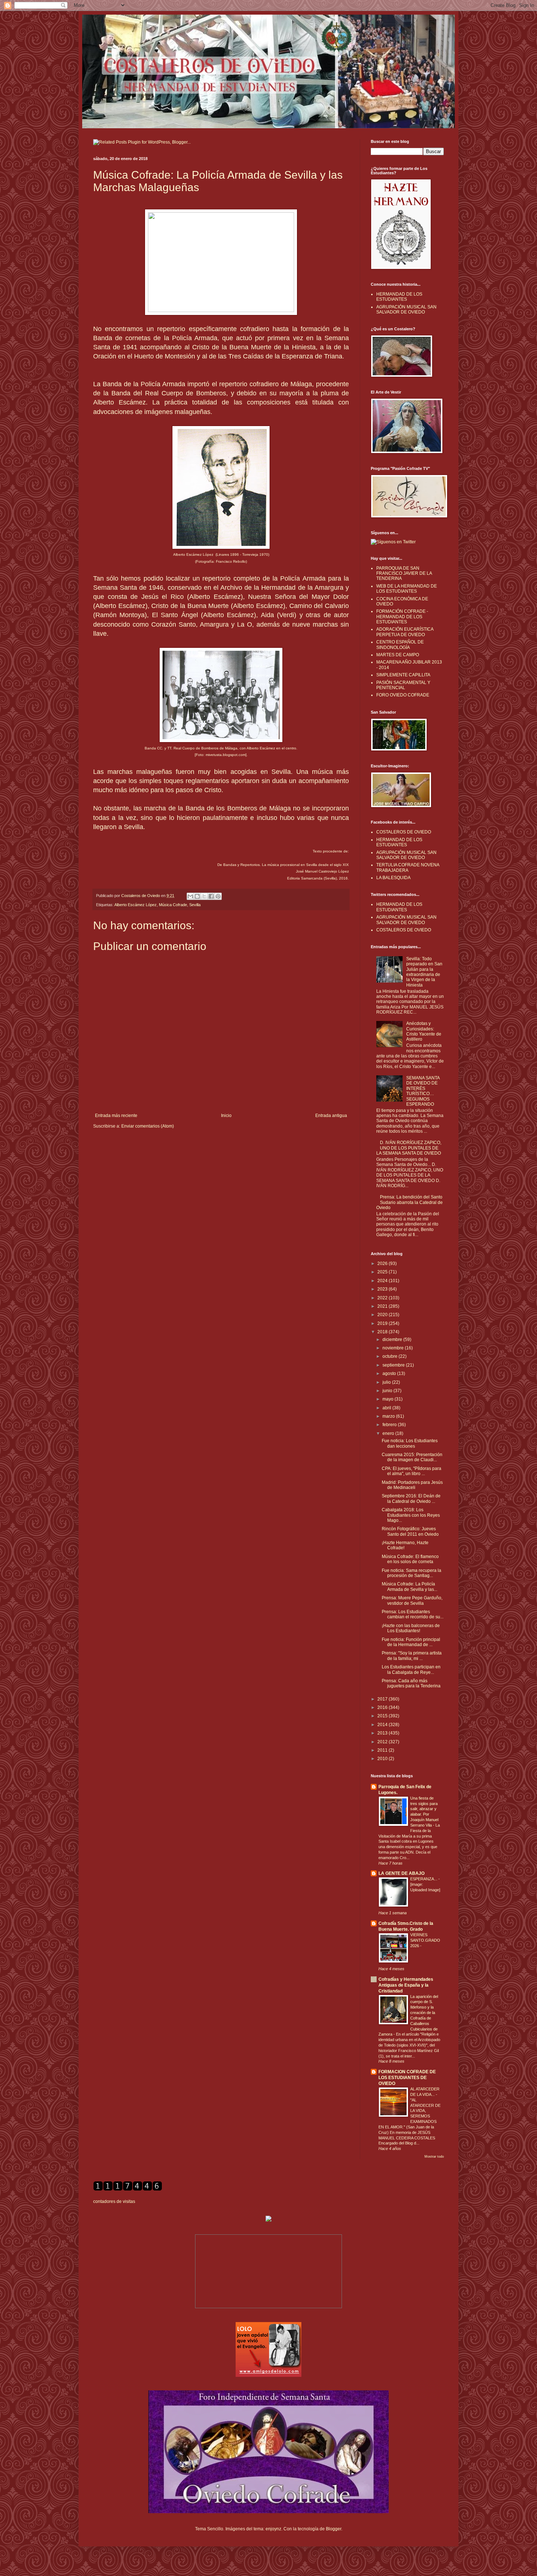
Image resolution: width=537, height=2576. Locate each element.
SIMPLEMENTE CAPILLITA (403, 675)
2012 (383, 1742)
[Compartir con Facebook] (211, 896)
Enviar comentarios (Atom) (148, 1126)
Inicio (226, 1116)
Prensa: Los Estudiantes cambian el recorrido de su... (413, 1614)
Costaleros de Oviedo (141, 896)
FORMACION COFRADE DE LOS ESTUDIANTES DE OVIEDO (407, 2078)
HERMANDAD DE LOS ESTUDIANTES (399, 297)
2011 (383, 1750)
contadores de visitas (114, 2201)
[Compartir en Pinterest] (218, 896)
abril (387, 1408)
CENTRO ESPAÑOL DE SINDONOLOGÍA (400, 645)
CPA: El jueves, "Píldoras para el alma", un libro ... (412, 1471)
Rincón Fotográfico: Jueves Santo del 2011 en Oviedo (410, 1531)
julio (387, 1382)
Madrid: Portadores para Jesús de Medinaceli (412, 1485)
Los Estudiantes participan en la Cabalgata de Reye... (411, 1669)
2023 (383, 1289)
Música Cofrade (173, 905)
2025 (383, 1272)
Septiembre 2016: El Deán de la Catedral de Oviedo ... (411, 1498)
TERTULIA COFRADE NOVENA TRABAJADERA (408, 867)
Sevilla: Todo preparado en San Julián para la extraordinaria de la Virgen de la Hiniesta (424, 972)
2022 (383, 1298)
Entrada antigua (331, 1116)
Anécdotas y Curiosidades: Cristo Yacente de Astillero (424, 1031)
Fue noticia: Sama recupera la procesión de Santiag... (412, 1573)
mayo (389, 1399)
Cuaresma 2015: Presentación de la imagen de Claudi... (412, 1457)
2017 (383, 1699)
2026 (383, 1264)
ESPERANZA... (424, 1879)
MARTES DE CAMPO (398, 655)
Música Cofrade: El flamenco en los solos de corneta (410, 1559)
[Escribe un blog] (197, 896)
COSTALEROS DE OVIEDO (404, 832)
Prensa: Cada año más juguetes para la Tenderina (411, 1683)
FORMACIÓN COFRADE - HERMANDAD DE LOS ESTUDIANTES (402, 617)
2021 (383, 1306)
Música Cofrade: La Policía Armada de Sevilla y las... (410, 1587)
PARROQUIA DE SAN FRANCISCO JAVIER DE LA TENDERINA (404, 573)
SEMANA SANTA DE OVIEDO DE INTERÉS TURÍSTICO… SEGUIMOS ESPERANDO (423, 1091)
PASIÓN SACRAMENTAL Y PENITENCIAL (403, 685)
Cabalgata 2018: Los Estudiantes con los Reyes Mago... (411, 1515)
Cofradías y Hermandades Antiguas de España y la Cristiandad (406, 1985)
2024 (383, 1281)
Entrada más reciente (116, 1116)
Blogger (334, 2529)
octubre (391, 1356)
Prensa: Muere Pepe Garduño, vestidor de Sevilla (412, 1600)
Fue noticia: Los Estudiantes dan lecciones (410, 1443)
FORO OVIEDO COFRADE (403, 695)
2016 (383, 1707)
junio (388, 1391)
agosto (390, 1374)
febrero (390, 1425)
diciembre (393, 1340)
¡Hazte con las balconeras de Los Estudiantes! (411, 1628)
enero (389, 1433)
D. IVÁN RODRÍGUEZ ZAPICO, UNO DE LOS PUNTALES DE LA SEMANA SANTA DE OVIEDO (409, 1148)
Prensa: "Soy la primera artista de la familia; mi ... (412, 1656)
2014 (383, 1725)
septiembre (394, 1365)
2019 (383, 1323)
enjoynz (273, 2529)
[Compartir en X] (204, 896)
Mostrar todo (434, 2157)
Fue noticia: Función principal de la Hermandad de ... (411, 1642)
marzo (389, 1416)
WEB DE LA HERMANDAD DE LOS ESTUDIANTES (407, 589)
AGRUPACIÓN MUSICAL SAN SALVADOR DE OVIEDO (406, 309)
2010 (383, 1759)
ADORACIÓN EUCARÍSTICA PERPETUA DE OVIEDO (405, 632)
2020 (383, 1315)
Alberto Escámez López (136, 905)
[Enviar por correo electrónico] (190, 896)
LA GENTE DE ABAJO (401, 1873)
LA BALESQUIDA (393, 878)
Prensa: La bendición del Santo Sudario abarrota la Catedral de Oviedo (410, 1202)
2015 (383, 1716)
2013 (383, 1733)
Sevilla (195, 905)
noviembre (394, 1348)
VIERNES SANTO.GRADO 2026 (425, 1940)
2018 (383, 1332)
